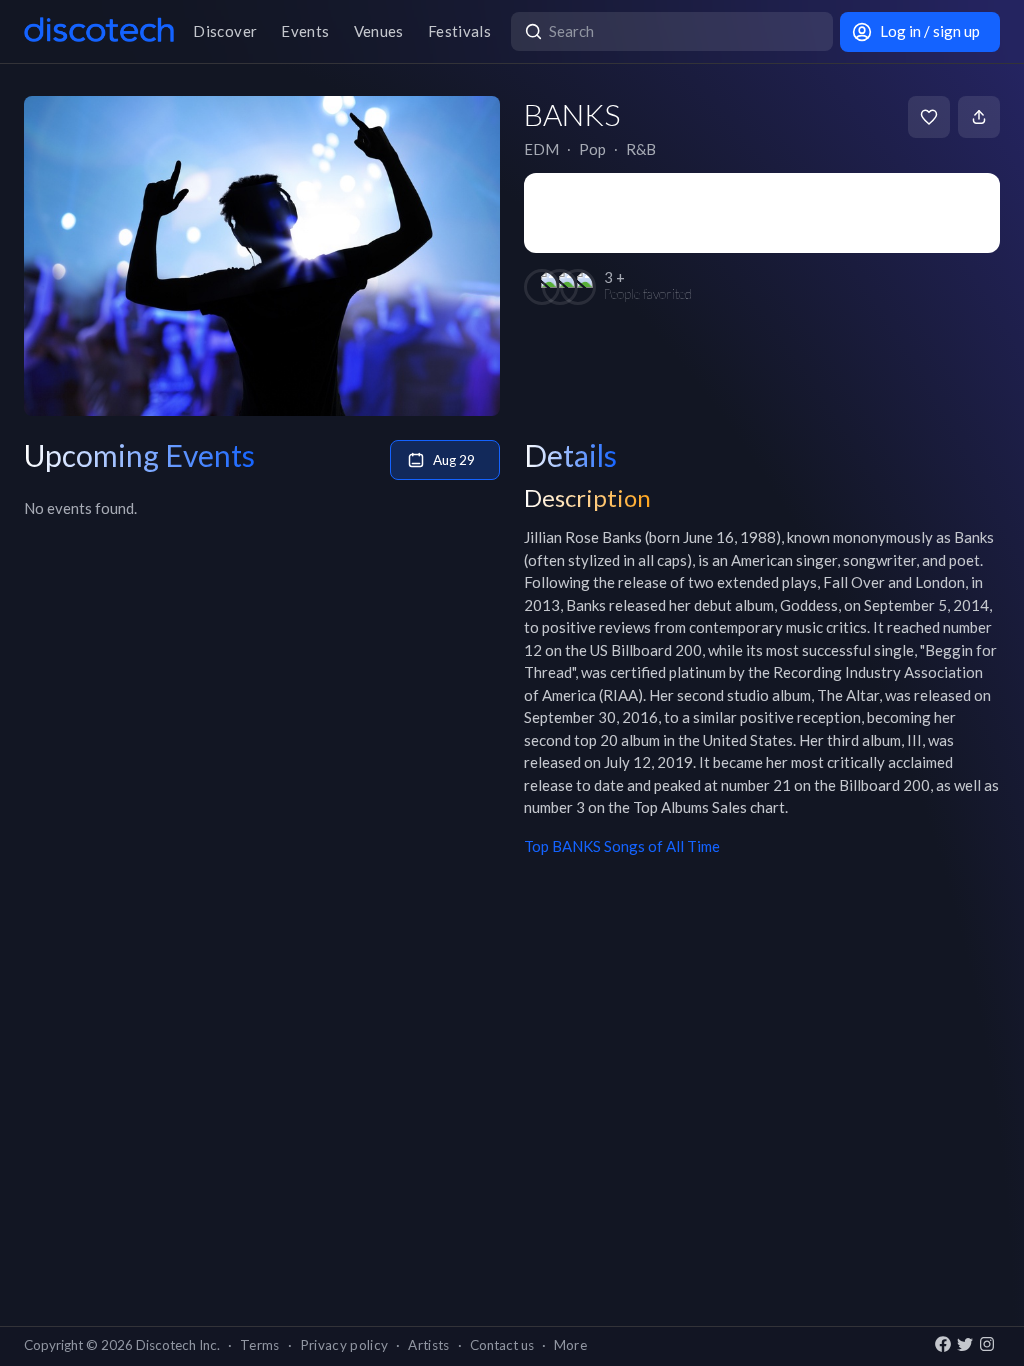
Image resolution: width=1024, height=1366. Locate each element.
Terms (260, 1345)
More (570, 1345)
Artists (428, 1345)
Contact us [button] (502, 1345)
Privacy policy (344, 1345)
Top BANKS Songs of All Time (622, 846)
